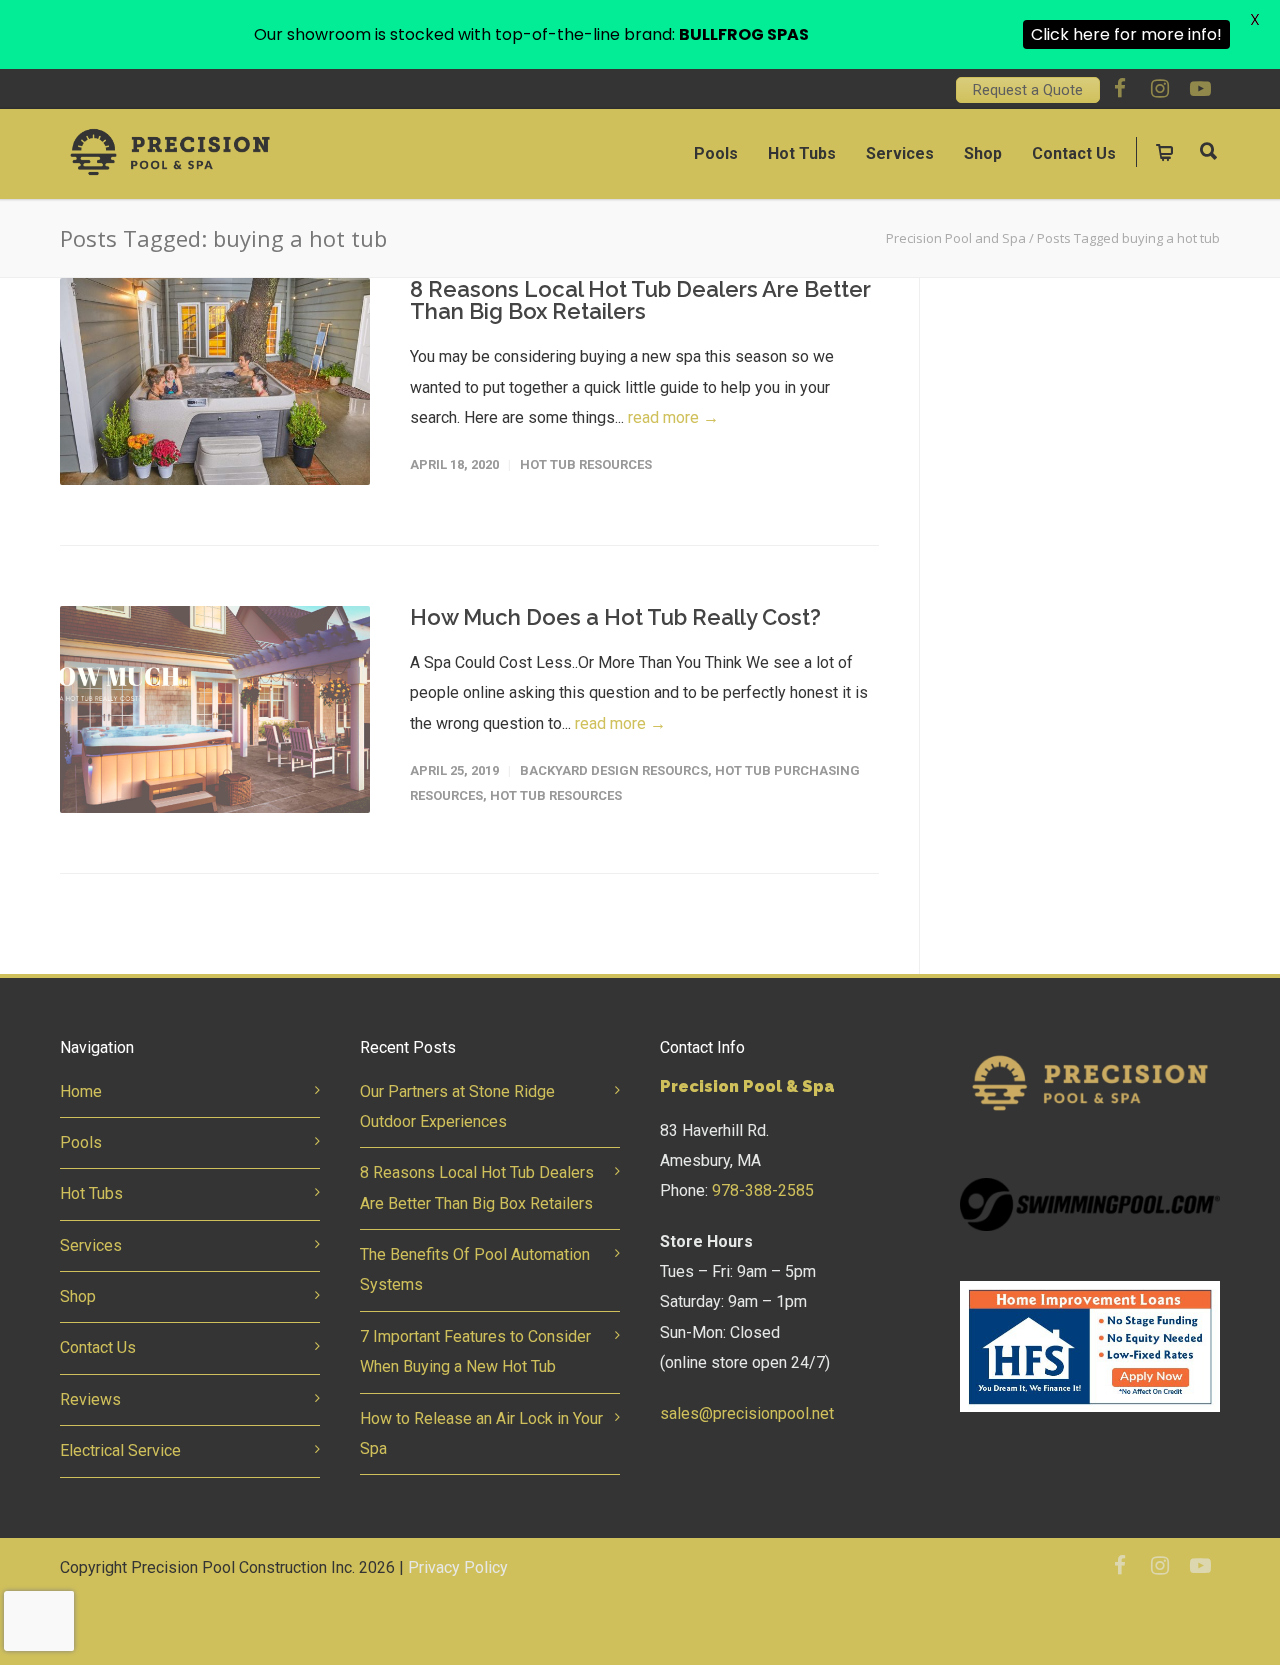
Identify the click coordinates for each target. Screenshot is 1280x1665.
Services (900, 153)
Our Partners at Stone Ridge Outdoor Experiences (457, 1106)
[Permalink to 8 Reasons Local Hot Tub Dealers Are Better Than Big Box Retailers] (215, 381)
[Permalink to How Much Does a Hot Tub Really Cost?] (215, 709)
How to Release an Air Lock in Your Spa (481, 1433)
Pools (716, 153)
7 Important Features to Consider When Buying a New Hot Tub (475, 1351)
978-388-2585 (763, 1190)
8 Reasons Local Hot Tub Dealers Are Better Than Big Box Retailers (640, 300)
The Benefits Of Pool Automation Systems (475, 1269)
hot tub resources (586, 464)
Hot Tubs (802, 153)
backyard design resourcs (614, 770)
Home (81, 1091)
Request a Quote (1028, 90)
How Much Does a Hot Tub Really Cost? (615, 617)
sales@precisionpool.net (747, 1413)
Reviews (90, 1399)
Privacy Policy (458, 1567)
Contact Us (1074, 153)
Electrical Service (120, 1450)
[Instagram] (1160, 89)
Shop (983, 153)
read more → (673, 417)
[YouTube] (1200, 89)
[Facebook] (1120, 89)
